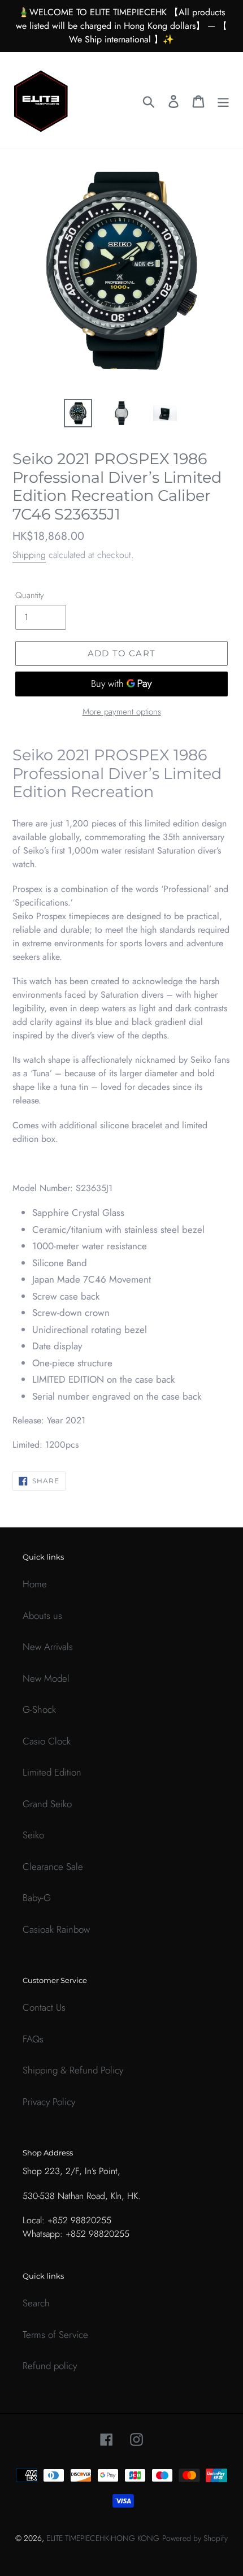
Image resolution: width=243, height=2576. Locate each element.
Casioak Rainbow (56, 1929)
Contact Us (44, 2007)
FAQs (33, 2039)
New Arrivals (48, 1647)
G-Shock (39, 1709)
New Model (46, 1678)
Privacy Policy (49, 2102)
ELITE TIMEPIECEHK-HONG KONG (103, 2538)
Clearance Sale (53, 1867)
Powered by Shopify (195, 2538)
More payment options (122, 712)
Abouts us (42, 1616)
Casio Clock (47, 1741)
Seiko (33, 1835)
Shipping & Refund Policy (73, 2070)
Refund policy (50, 2366)
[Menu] (223, 101)
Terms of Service (55, 2335)
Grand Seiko (47, 1804)
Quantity (30, 595)
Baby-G (37, 1898)
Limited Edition (52, 1772)
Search (36, 2303)
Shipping (29, 555)
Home (35, 1584)
